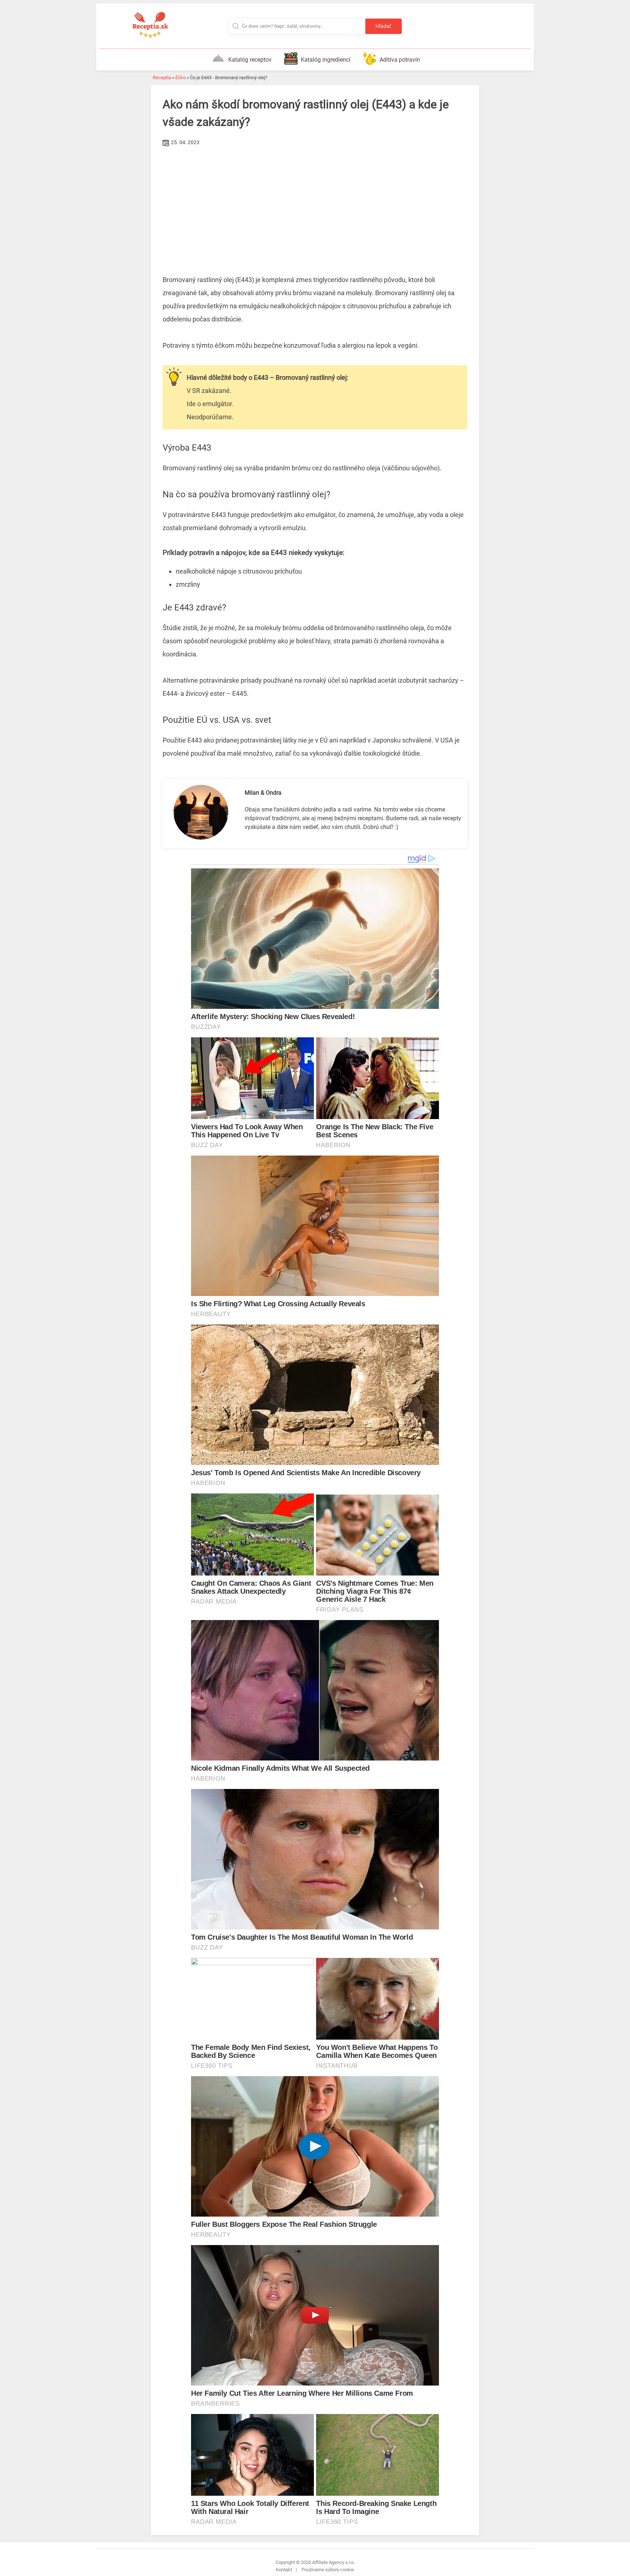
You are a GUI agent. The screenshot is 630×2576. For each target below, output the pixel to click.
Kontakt (284, 2570)
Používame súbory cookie (328, 2570)
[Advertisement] (315, 203)
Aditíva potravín (400, 60)
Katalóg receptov (250, 60)
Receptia (162, 78)
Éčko (180, 78)
